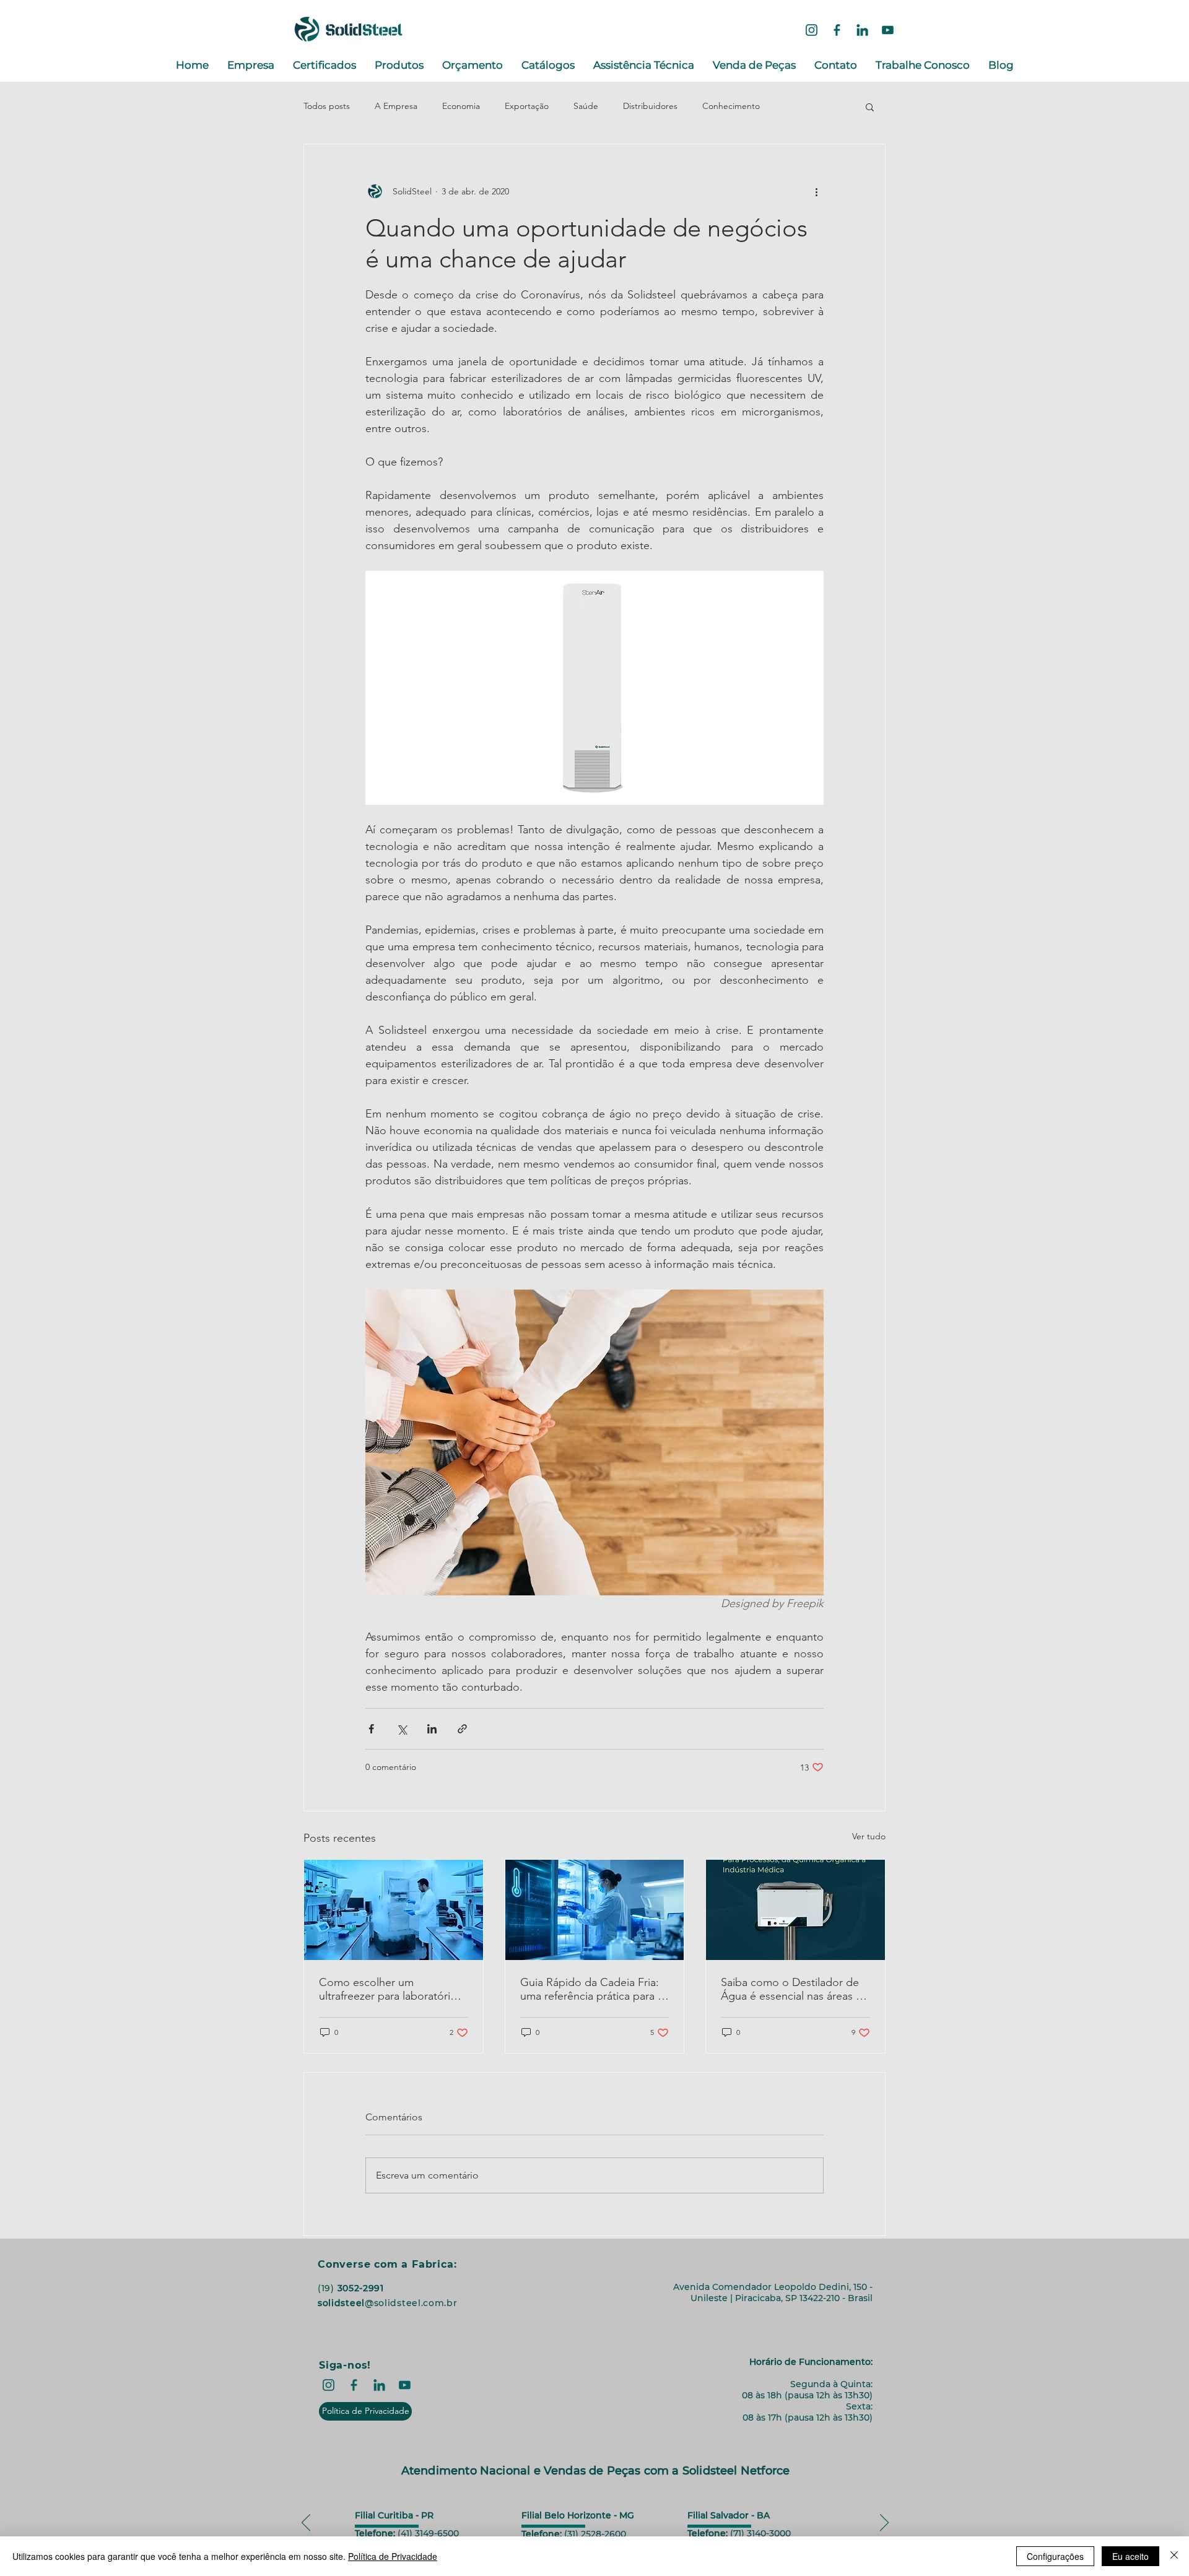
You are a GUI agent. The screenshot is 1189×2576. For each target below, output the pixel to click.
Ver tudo (869, 1836)
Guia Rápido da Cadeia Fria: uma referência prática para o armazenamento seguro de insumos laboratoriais (592, 1989)
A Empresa (396, 106)
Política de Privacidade (393, 2556)
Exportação (527, 106)
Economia (461, 106)
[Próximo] (884, 2523)
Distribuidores (650, 106)
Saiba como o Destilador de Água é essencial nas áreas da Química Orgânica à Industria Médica (795, 1989)
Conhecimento (731, 106)
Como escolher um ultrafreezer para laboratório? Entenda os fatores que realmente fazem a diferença (390, 1989)
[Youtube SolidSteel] (888, 30)
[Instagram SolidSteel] (812, 30)
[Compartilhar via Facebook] (371, 1729)
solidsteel (341, 2303)
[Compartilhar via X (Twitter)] (402, 1729)
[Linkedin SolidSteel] (862, 30)
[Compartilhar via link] (462, 1729)
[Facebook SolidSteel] (837, 30)
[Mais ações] (816, 191)
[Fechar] (1174, 2556)
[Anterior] (306, 2523)
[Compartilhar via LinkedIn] (432, 1729)
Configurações (1055, 2556)
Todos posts (327, 106)
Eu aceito (1130, 2556)
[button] (870, 106)
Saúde (586, 106)
